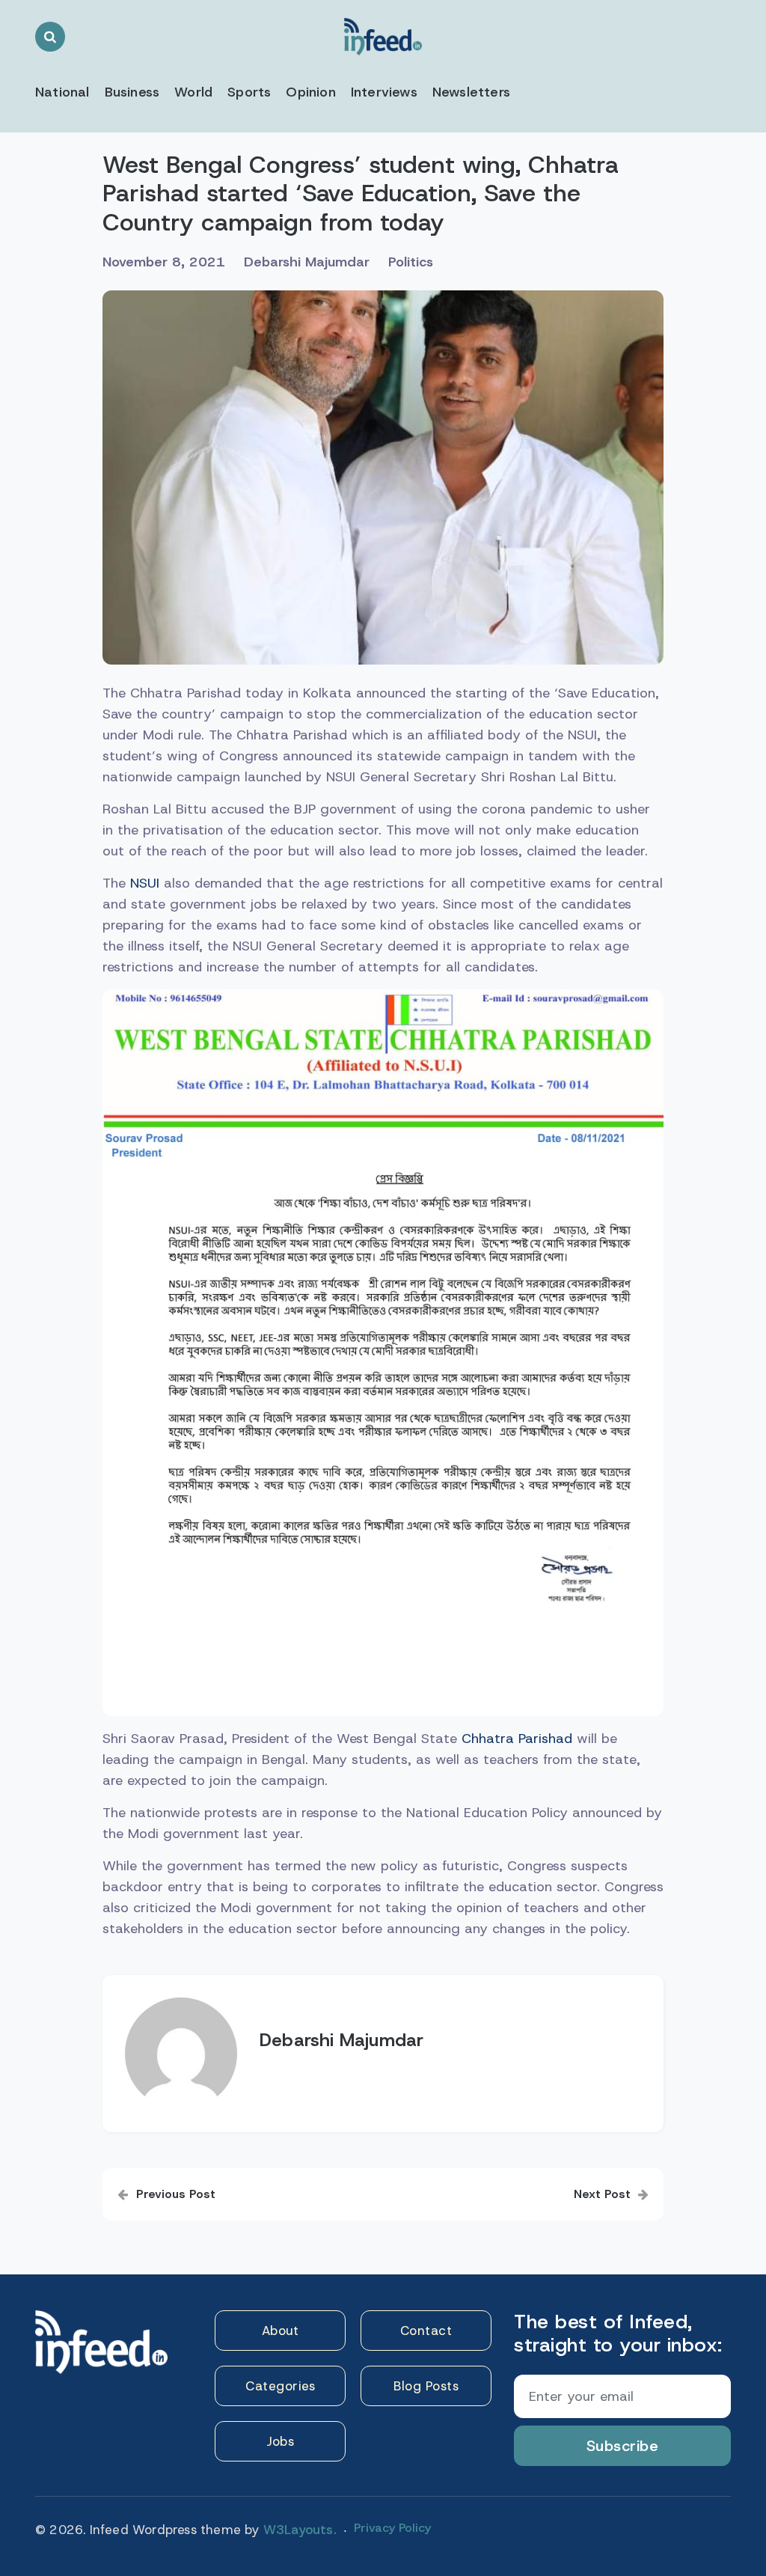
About (281, 2331)
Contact (426, 2331)
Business (132, 92)
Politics (411, 262)
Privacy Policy (392, 2528)
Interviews (384, 92)
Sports (249, 92)
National (62, 92)
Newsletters (471, 92)
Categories (280, 2386)
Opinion (310, 92)
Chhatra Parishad (517, 1739)
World (193, 92)
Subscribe (623, 2446)
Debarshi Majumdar (307, 262)
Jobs (280, 2441)
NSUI (145, 883)
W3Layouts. (300, 2530)
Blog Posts (426, 2386)
